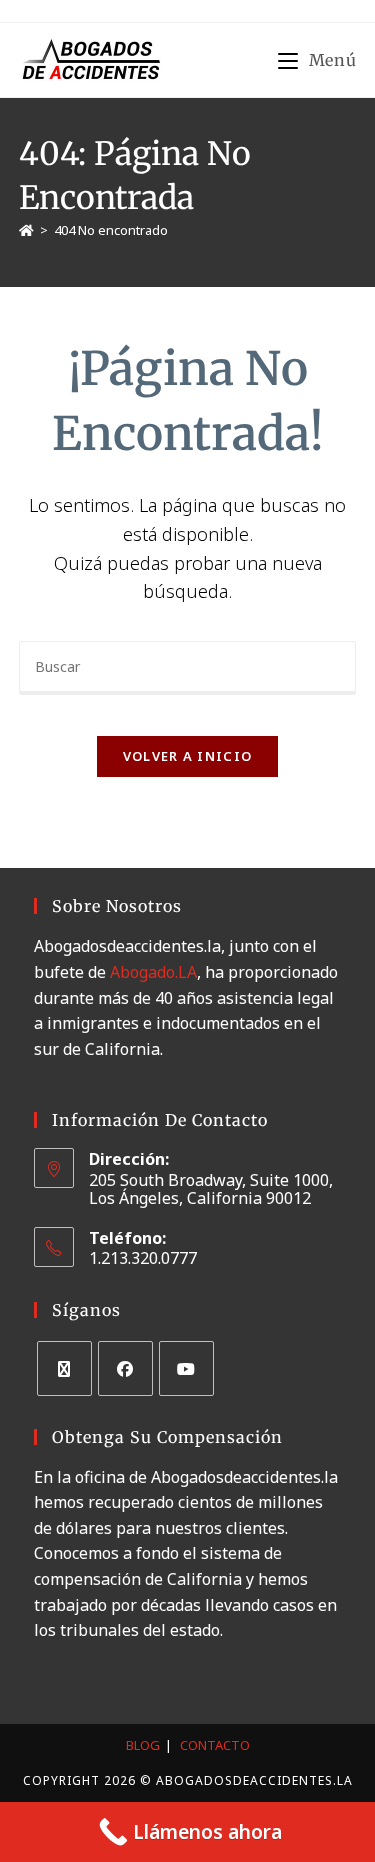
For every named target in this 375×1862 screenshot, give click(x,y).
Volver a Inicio (188, 756)
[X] (64, 1368)
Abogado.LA (153, 972)
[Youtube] (186, 1368)
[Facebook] (125, 1368)
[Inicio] (26, 230)
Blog (143, 1745)
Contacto (215, 1745)
